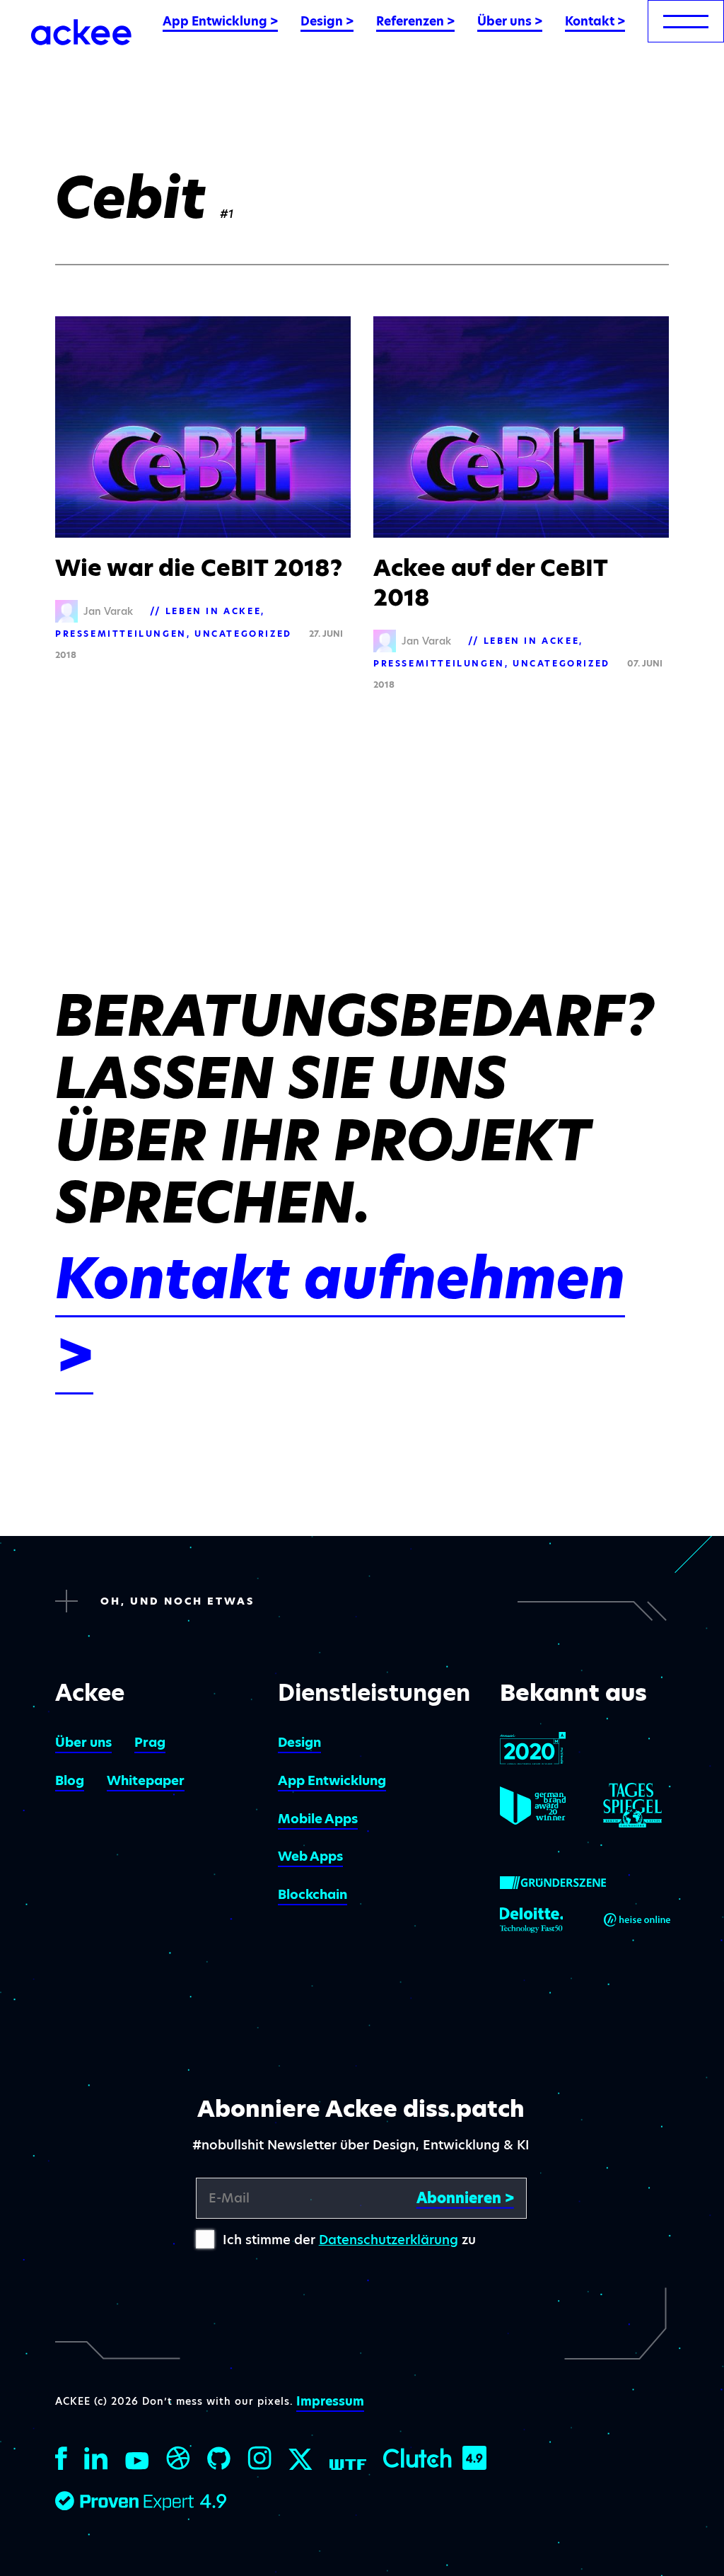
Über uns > (510, 21)
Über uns (83, 1742)
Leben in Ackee (213, 611)
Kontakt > (595, 21)
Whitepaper (146, 1780)
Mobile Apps (318, 1819)
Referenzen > (415, 21)
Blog (70, 1780)
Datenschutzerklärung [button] (389, 2240)
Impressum (330, 2401)
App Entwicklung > (220, 21)
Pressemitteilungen (121, 634)
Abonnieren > (465, 2198)
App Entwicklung (332, 1780)
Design (299, 1742)
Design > (327, 21)
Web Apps (310, 1856)
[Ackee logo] (81, 32)
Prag (150, 1742)
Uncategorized (243, 634)
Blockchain (313, 1894)
